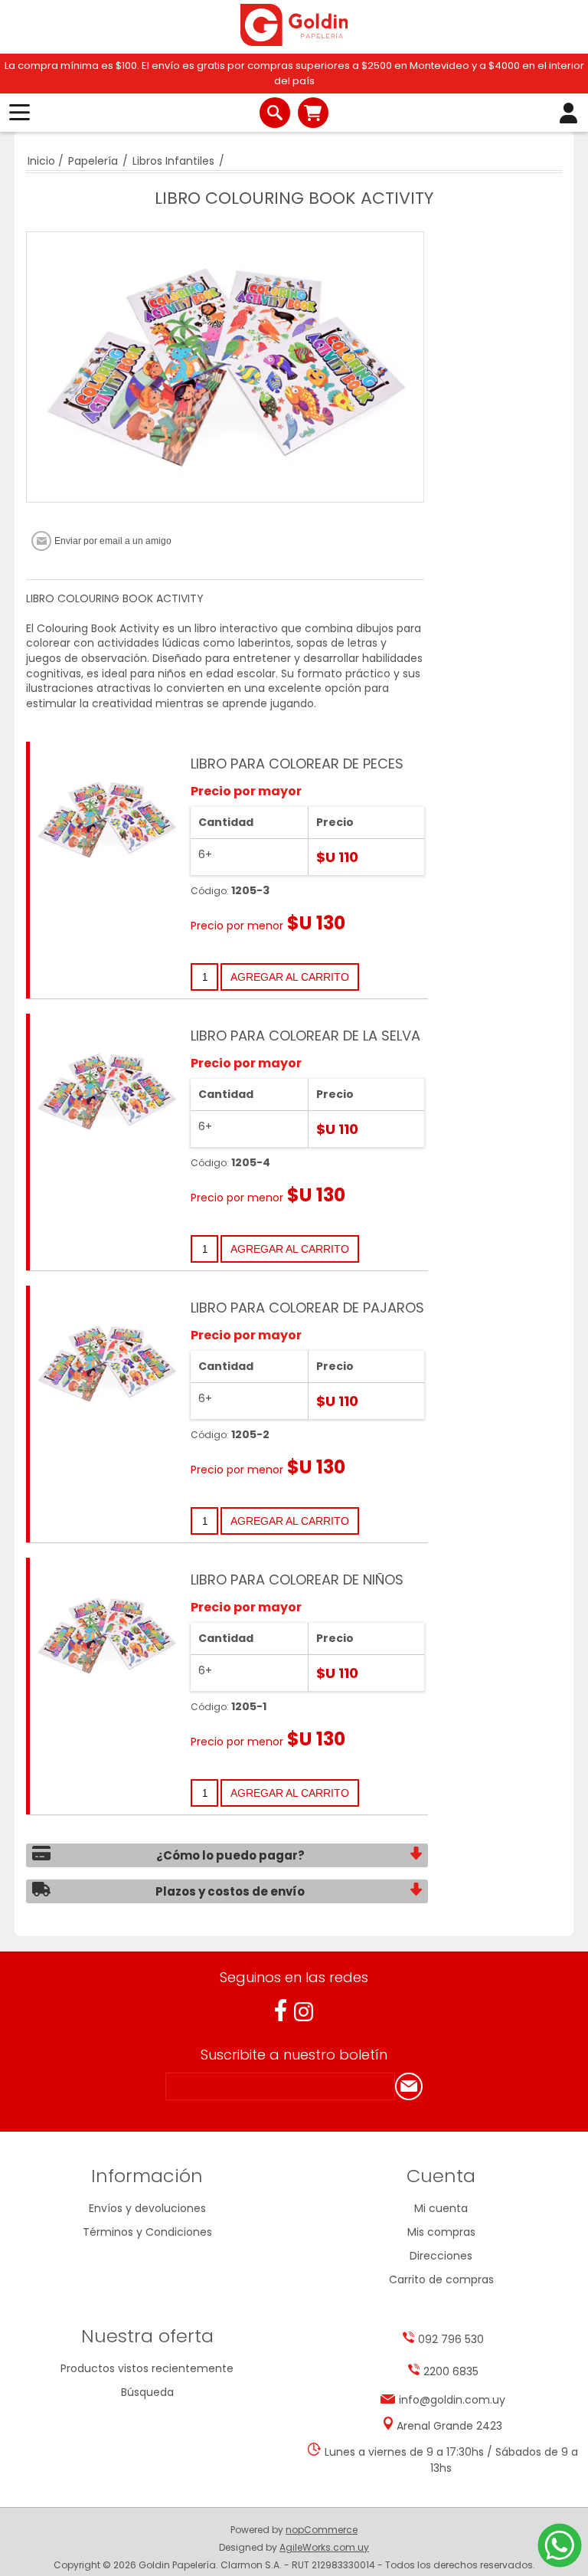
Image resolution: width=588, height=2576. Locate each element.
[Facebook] (281, 2010)
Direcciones (441, 2256)
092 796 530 (451, 2339)
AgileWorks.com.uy (324, 2547)
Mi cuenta (441, 2208)
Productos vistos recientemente (147, 2368)
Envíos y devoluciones (147, 2208)
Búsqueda (147, 2392)
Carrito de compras (313, 113)
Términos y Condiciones (147, 2232)
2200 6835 (451, 2371)
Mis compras (441, 2232)
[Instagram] (304, 2012)
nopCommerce (322, 2530)
